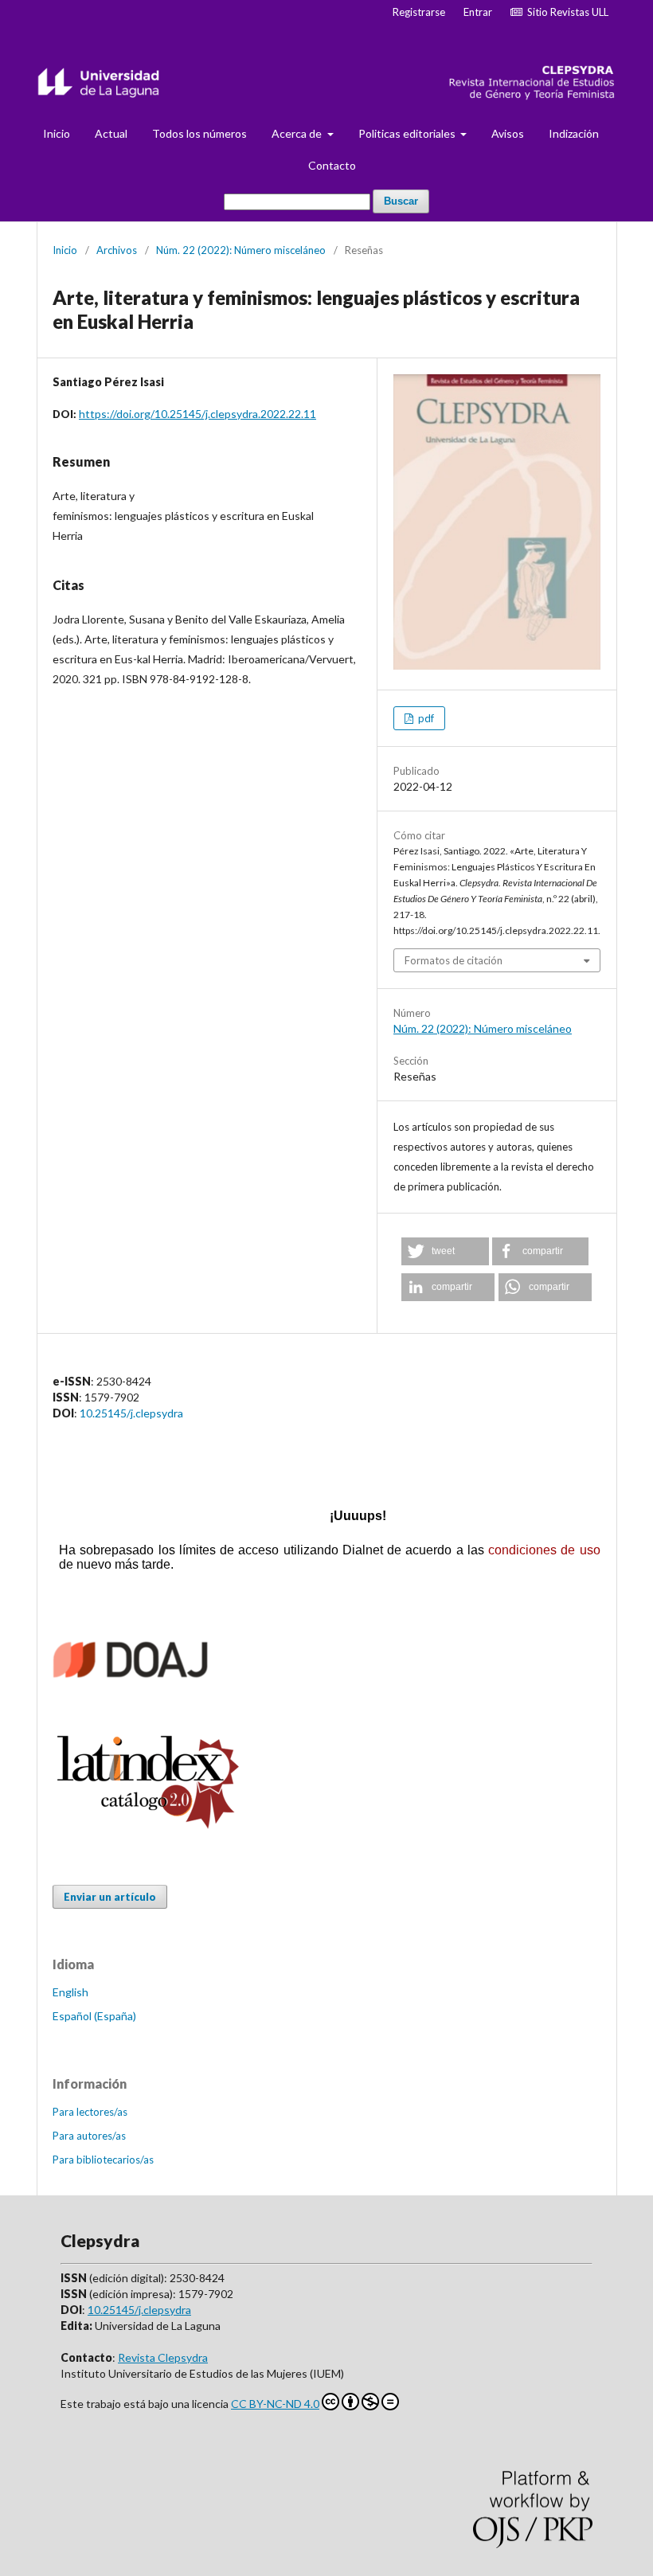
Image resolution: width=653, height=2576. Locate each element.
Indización (574, 133)
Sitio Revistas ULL (565, 12)
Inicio (57, 133)
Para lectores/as (90, 2112)
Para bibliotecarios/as (103, 2160)
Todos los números (199, 133)
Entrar (478, 12)
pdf (425, 718)
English (70, 1992)
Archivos (117, 250)
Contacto (332, 165)
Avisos (508, 133)
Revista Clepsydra (163, 2357)
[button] (445, 1251)
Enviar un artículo (110, 1897)
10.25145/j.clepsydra (131, 1413)
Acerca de (298, 133)
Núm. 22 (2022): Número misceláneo (241, 250)
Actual (111, 133)
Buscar (401, 201)
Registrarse (419, 12)
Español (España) (94, 2016)
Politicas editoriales (408, 133)
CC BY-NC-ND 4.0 (275, 2404)
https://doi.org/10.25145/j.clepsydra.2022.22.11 (197, 414)
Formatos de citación (454, 960)
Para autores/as (89, 2136)
